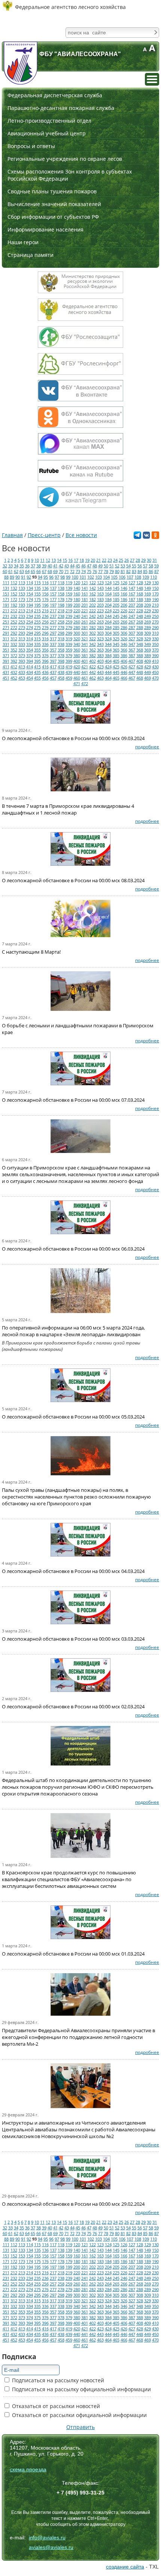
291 (6, 633)
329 (148, 639)
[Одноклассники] (155, 537)
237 (53, 616)
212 (14, 611)
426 (124, 667)
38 (39, 566)
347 (132, 644)
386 (124, 655)
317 (53, 639)
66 (39, 571)
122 (92, 582)
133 (22, 588)
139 (69, 588)
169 (148, 594)
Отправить (80, 2427)
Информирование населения (45, 229)
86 (151, 571)
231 (6, 616)
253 (22, 622)
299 (69, 633)
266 (124, 622)
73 (78, 571)
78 (106, 571)
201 (85, 605)
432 (14, 672)
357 (53, 650)
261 (85, 622)
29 (143, 560)
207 (132, 605)
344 (108, 644)
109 (146, 577)
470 (155, 678)
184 (108, 599)
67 (44, 571)
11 (42, 560)
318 (61, 639)
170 (155, 594)
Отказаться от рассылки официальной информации (79, 2415)
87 (157, 571)
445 (116, 672)
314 (30, 639)
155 (37, 594)
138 (61, 588)
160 (77, 594)
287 (132, 627)
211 (6, 611)
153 (22, 594)
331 (6, 644)
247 (132, 616)
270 (155, 622)
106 (122, 577)
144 (108, 588)
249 (148, 616)
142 (92, 588)
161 (85, 594)
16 (70, 560)
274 (30, 627)
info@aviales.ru (47, 2537)
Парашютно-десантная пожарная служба (61, 108)
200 (77, 605)
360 (77, 650)
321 (85, 639)
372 (14, 655)
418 (61, 667)
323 (100, 639)
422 (92, 667)
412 (14, 667)
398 (61, 661)
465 (116, 678)
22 (104, 560)
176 (45, 599)
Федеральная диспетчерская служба (55, 95)
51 (112, 566)
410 (155, 661)
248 (140, 616)
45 (78, 566)
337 (53, 644)
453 (22, 678)
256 (45, 622)
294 (30, 633)
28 (138, 560)
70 (61, 571)
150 (155, 588)
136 (45, 588)
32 (5, 566)
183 (100, 599)
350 (155, 644)
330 (155, 639)
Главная (12, 535)
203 (100, 605)
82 (128, 571)
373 (22, 655)
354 (30, 650)
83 (134, 571)
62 (16, 571)
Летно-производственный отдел (49, 121)
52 (117, 566)
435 (37, 672)
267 (132, 622)
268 (140, 622)
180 (77, 599)
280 (77, 627)
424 (108, 667)
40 (50, 566)
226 (124, 611)
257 (53, 622)
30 (149, 560)
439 (69, 672)
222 (92, 611)
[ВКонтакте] (146, 537)
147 (132, 588)
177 (53, 599)
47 (89, 566)
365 (116, 650)
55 (134, 566)
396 (45, 661)
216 (45, 611)
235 (37, 616)
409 (148, 661)
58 (151, 566)
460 (77, 678)
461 (85, 678)
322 (92, 639)
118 (61, 582)
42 (61, 566)
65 (33, 571)
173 (22, 599)
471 (77, 683)
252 (14, 622)
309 (148, 633)
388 (140, 655)
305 (116, 633)
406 (124, 661)
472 (85, 683)
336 (45, 644)
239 (69, 616)
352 (14, 650)
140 (77, 588)
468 (140, 678)
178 (61, 599)
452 (14, 678)
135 (37, 588)
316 (45, 639)
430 (155, 667)
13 (54, 560)
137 (53, 588)
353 (22, 650)
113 (22, 582)
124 (108, 582)
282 (92, 627)
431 (6, 672)
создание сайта (125, 2567)
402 (92, 661)
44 (72, 566)
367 (132, 650)
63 (22, 571)
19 (87, 560)
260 (77, 622)
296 (45, 633)
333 (22, 644)
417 (53, 667)
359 (69, 650)
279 (69, 627)
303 (100, 633)
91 (23, 577)
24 (115, 560)
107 (130, 577)
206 (124, 605)
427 (132, 667)
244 (108, 616)
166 (124, 594)
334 (30, 644)
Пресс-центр (44, 535)
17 (76, 560)
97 (57, 577)
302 (92, 633)
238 (61, 616)
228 (140, 611)
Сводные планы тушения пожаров (52, 191)
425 (116, 667)
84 (140, 571)
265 (116, 622)
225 (116, 611)
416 (45, 667)
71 (67, 571)
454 (30, 678)
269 (148, 622)
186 (124, 599)
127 (132, 582)
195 (37, 605)
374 (30, 655)
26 (127, 560)
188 (140, 599)
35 (22, 566)
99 (68, 577)
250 (155, 616)
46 (83, 566)
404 (108, 661)
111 (6, 582)
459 (69, 678)
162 (92, 594)
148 (140, 588)
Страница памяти (31, 255)
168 (140, 594)
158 (61, 594)
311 (6, 639)
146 (124, 588)
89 (12, 577)
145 (116, 588)
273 (22, 627)
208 (140, 605)
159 (69, 594)
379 (69, 655)
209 (148, 605)
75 (89, 571)
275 (37, 627)
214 (30, 611)
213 (22, 611)
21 (98, 560)
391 (6, 661)
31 (155, 560)
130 (155, 582)
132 (14, 588)
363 (100, 650)
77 (100, 571)
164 (108, 594)
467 (132, 678)
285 (116, 627)
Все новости (81, 535)
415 (37, 667)
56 (140, 566)
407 (132, 661)
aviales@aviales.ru (51, 2547)
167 (132, 594)
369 (148, 650)
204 (108, 605)
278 (61, 627)
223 (100, 611)
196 (45, 605)
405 (116, 661)
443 (100, 672)
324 (108, 639)
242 (92, 616)
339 (69, 644)
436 (45, 672)
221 (85, 611)
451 (6, 678)
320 (77, 639)
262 (92, 622)
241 (85, 616)
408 (140, 661)
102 (91, 577)
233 (22, 616)
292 (14, 633)
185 (116, 599)
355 (37, 650)
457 (53, 678)
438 (61, 672)
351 (6, 650)
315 (37, 639)
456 (45, 678)
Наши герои (23, 242)
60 (5, 571)
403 (100, 661)
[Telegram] (137, 537)
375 (37, 655)
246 (124, 616)
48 (95, 566)
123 (100, 582)
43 (67, 566)
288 (140, 627)
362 (92, 650)
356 (45, 650)
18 (82, 560)
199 (69, 605)
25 (121, 560)
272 (14, 627)
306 (124, 633)
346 (124, 644)
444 (108, 672)
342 (92, 644)
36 (27, 566)
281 (85, 627)
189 (148, 599)
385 (116, 655)
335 (37, 644)
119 (69, 582)
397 (53, 661)
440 (77, 672)
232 (14, 616)
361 (85, 650)
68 (50, 571)
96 (51, 577)
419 (69, 667)
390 (155, 655)
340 (77, 644)
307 (132, 633)
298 (61, 633)
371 (6, 655)
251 (6, 622)
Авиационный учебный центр (47, 133)
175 (37, 599)
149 (148, 588)
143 (100, 588)
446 (124, 672)
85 (145, 571)
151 (6, 594)
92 (29, 577)
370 (155, 650)
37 (33, 566)
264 (108, 622)
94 (40, 577)
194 (30, 605)
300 (77, 633)
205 (116, 605)
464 (108, 678)
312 (14, 639)
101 (83, 577)
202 (92, 605)
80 (117, 571)
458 (61, 678)
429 (148, 667)
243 (100, 616)
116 (45, 582)
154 (30, 594)
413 (22, 667)
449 (148, 672)
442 (92, 672)
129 (148, 582)
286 (124, 627)
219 (69, 611)
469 (148, 678)
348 (140, 644)
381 (85, 655)
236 (45, 616)
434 (30, 672)
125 (116, 582)
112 (14, 582)
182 (92, 599)
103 (98, 577)
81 (123, 571)
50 (106, 566)
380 (77, 655)
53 (123, 566)
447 (132, 672)
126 (124, 582)
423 (100, 667)
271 (6, 627)
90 (18, 577)
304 (108, 633)
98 (63, 577)
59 (157, 566)
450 (155, 672)
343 (100, 644)
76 (95, 571)
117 (53, 582)
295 (37, 633)
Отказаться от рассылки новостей (55, 2406)
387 (132, 655)
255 (37, 622)
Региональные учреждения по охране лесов (65, 159)
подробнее (147, 747)
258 (61, 622)
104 (106, 577)
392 (14, 661)
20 (93, 560)
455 (37, 678)
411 (6, 667)
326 (124, 639)
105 (114, 577)
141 (85, 588)
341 (85, 644)
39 (44, 566)
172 (14, 599)
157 (53, 594)
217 (53, 611)
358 (61, 650)
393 (22, 661)
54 (128, 566)
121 (85, 582)
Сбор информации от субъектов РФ (53, 217)
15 (65, 560)
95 (46, 577)
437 (53, 672)
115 (37, 582)
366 (124, 650)
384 (108, 655)
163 (100, 594)
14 (59, 560)
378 (61, 655)
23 (110, 560)
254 (30, 622)
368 (140, 650)
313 (22, 639)
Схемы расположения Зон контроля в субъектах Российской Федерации (70, 175)
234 (30, 616)
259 (69, 622)
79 (112, 571)
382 (92, 655)
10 (37, 560)
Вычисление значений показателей (54, 204)
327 (132, 639)
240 (77, 616)
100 (75, 577)
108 (138, 577)
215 (37, 611)
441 (85, 672)
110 (154, 577)
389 (148, 655)
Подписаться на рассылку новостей (57, 2380)
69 (55, 571)
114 (30, 582)
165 (116, 594)
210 (155, 605)
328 (140, 639)
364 (108, 650)
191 (6, 605)
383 (100, 655)
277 (53, 627)
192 (14, 605)
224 (108, 611)
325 (116, 639)
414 (30, 667)
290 (155, 627)
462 (92, 678)
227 (132, 611)
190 (155, 599)
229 (148, 611)
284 (108, 627)
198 (61, 605)
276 (45, 627)
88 (6, 577)
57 (145, 566)
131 (6, 588)
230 (155, 611)
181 (85, 599)
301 (85, 633)
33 (10, 566)
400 (77, 661)
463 (100, 678)
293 (22, 633)
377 (53, 655)
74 (83, 571)
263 (100, 622)
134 (30, 588)
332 (14, 644)
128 (140, 582)
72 (72, 571)
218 (61, 611)
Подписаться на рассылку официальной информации (81, 2389)
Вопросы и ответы (31, 146)
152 (14, 594)
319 (69, 639)
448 (140, 672)
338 (61, 644)
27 (132, 560)
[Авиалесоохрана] (21, 63)
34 (16, 566)
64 (27, 571)
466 (124, 678)
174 (30, 599)
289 (148, 627)
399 (69, 661)
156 (45, 594)
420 (77, 667)
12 (48, 560)
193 (22, 605)
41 (55, 566)
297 (53, 633)
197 (53, 605)
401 (85, 661)
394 (30, 661)
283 (100, 627)
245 (116, 616)
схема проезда (28, 2469)
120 (77, 582)
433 (22, 672)
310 (155, 633)
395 (37, 661)
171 (6, 599)
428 (140, 667)
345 (116, 644)
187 (132, 599)
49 (100, 566)
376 (45, 655)
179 (69, 599)
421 (85, 667)
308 (140, 633)
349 (148, 644)
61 (10, 571)
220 (77, 611)
